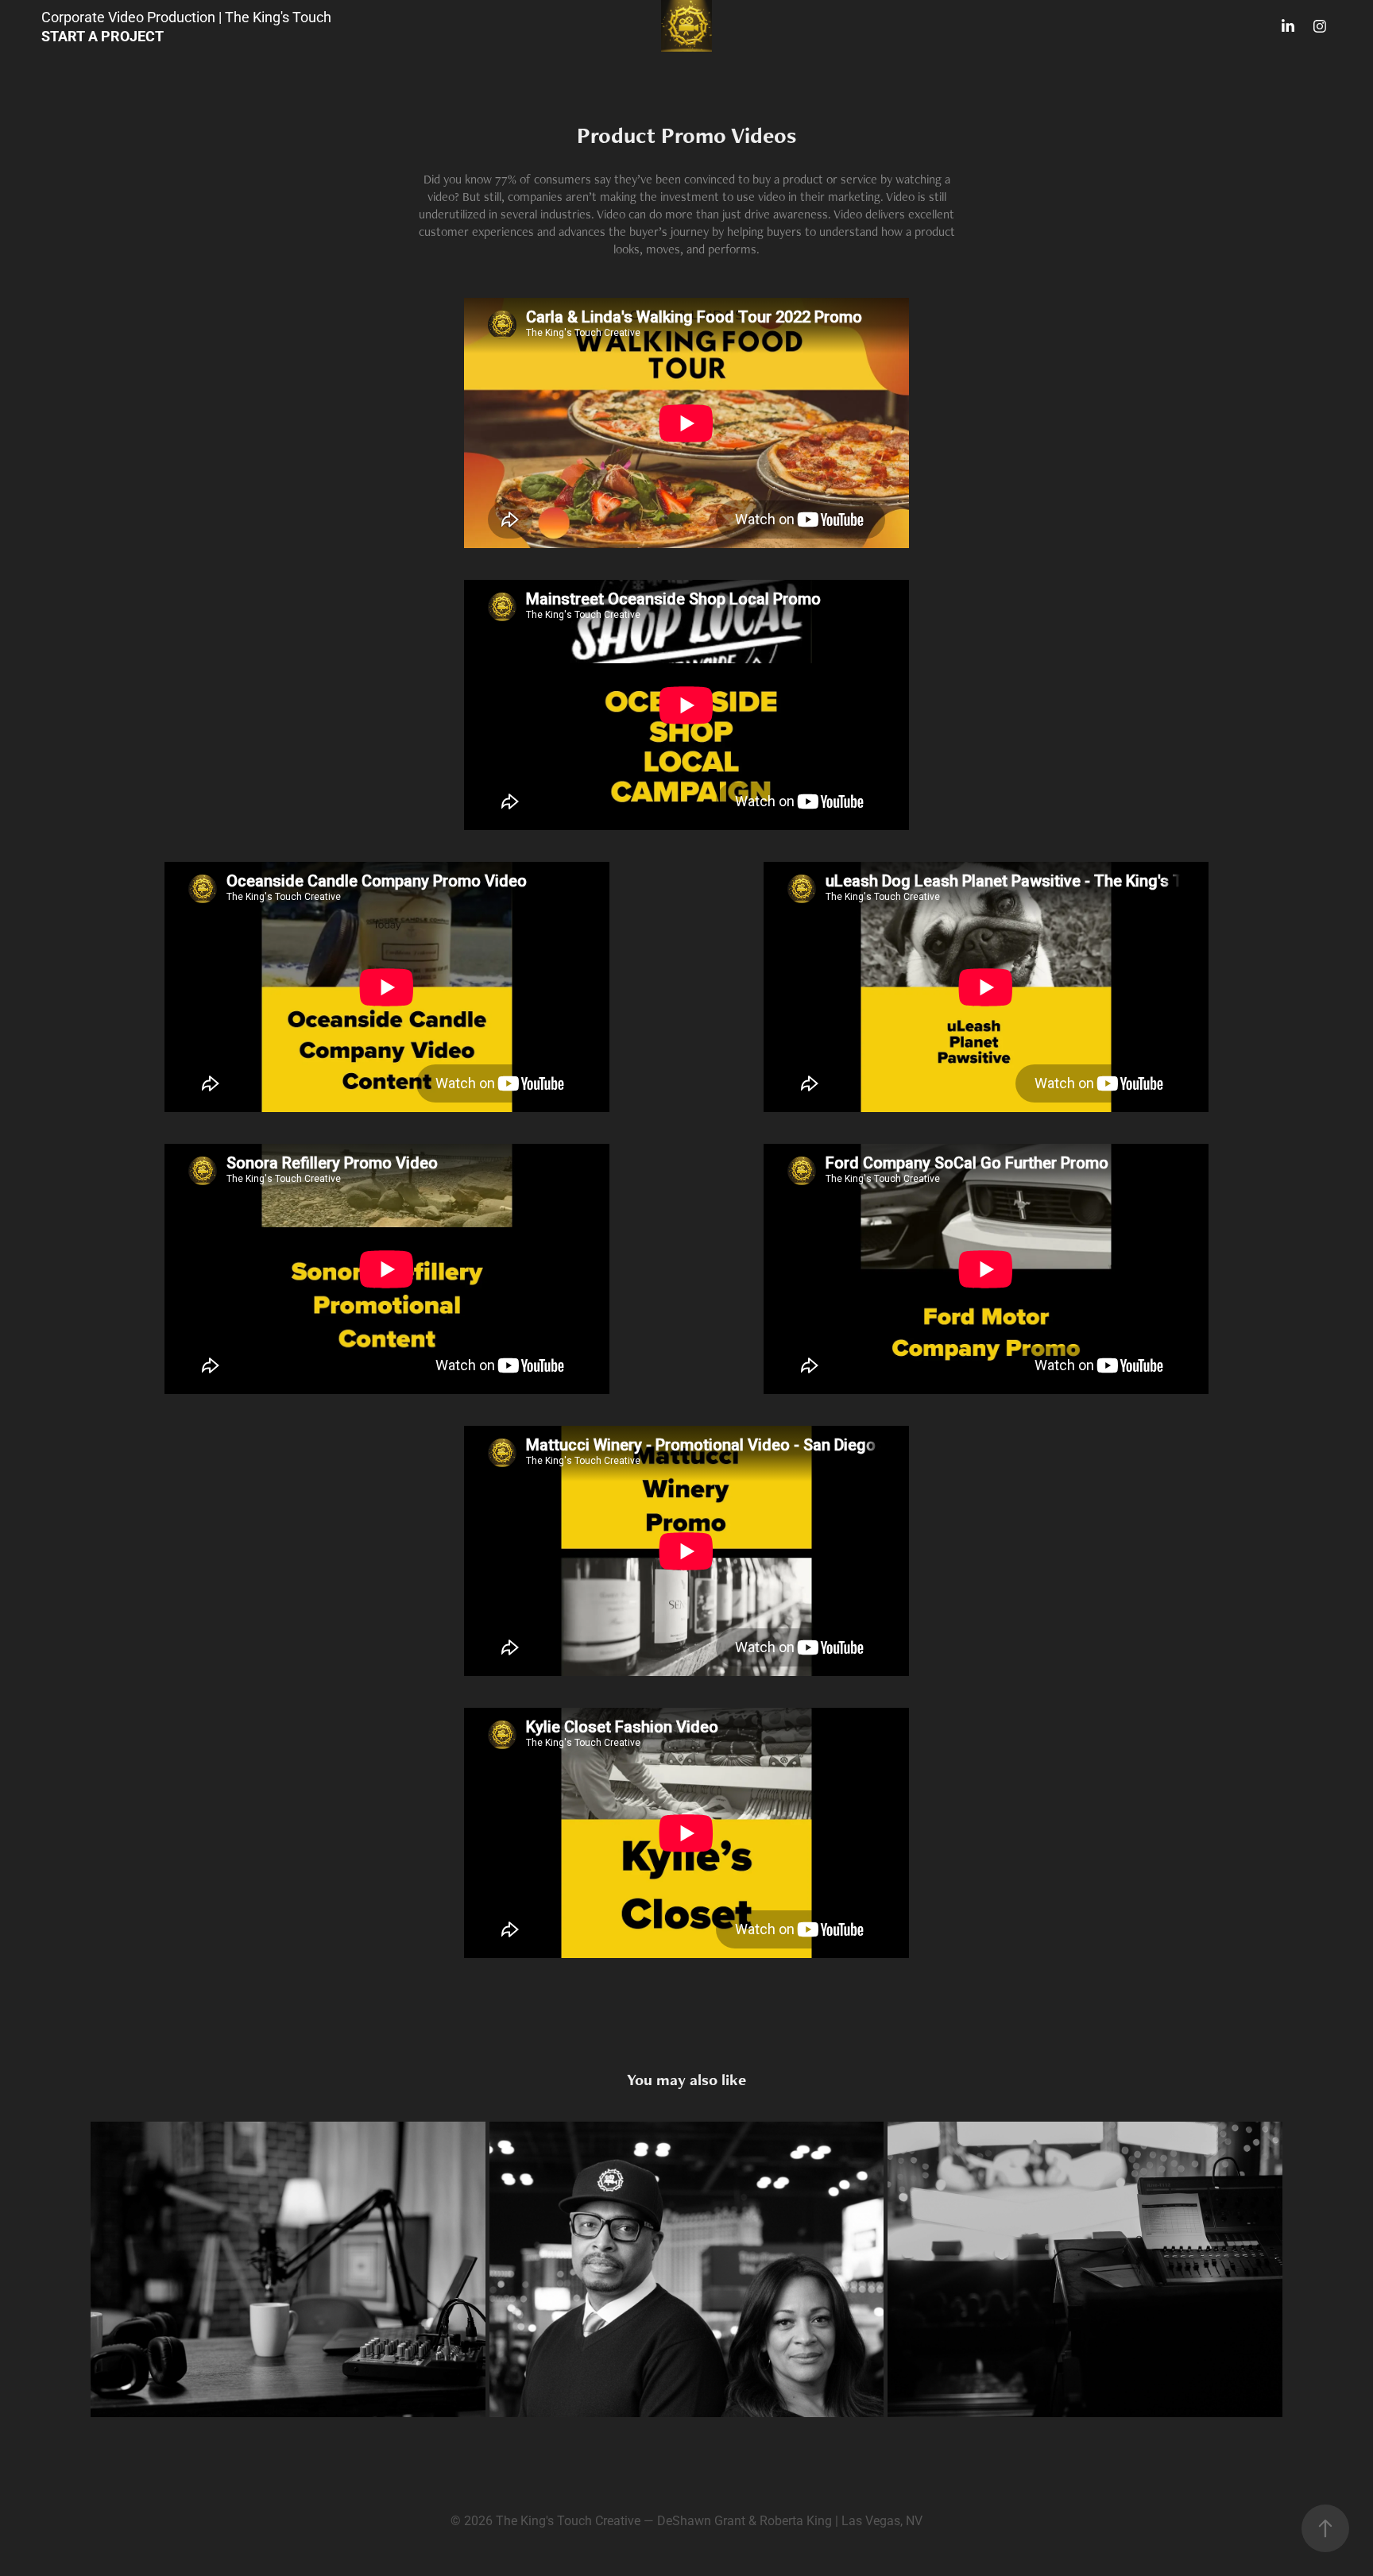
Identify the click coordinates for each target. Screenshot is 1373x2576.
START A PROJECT (102, 36)
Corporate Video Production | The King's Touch (186, 17)
